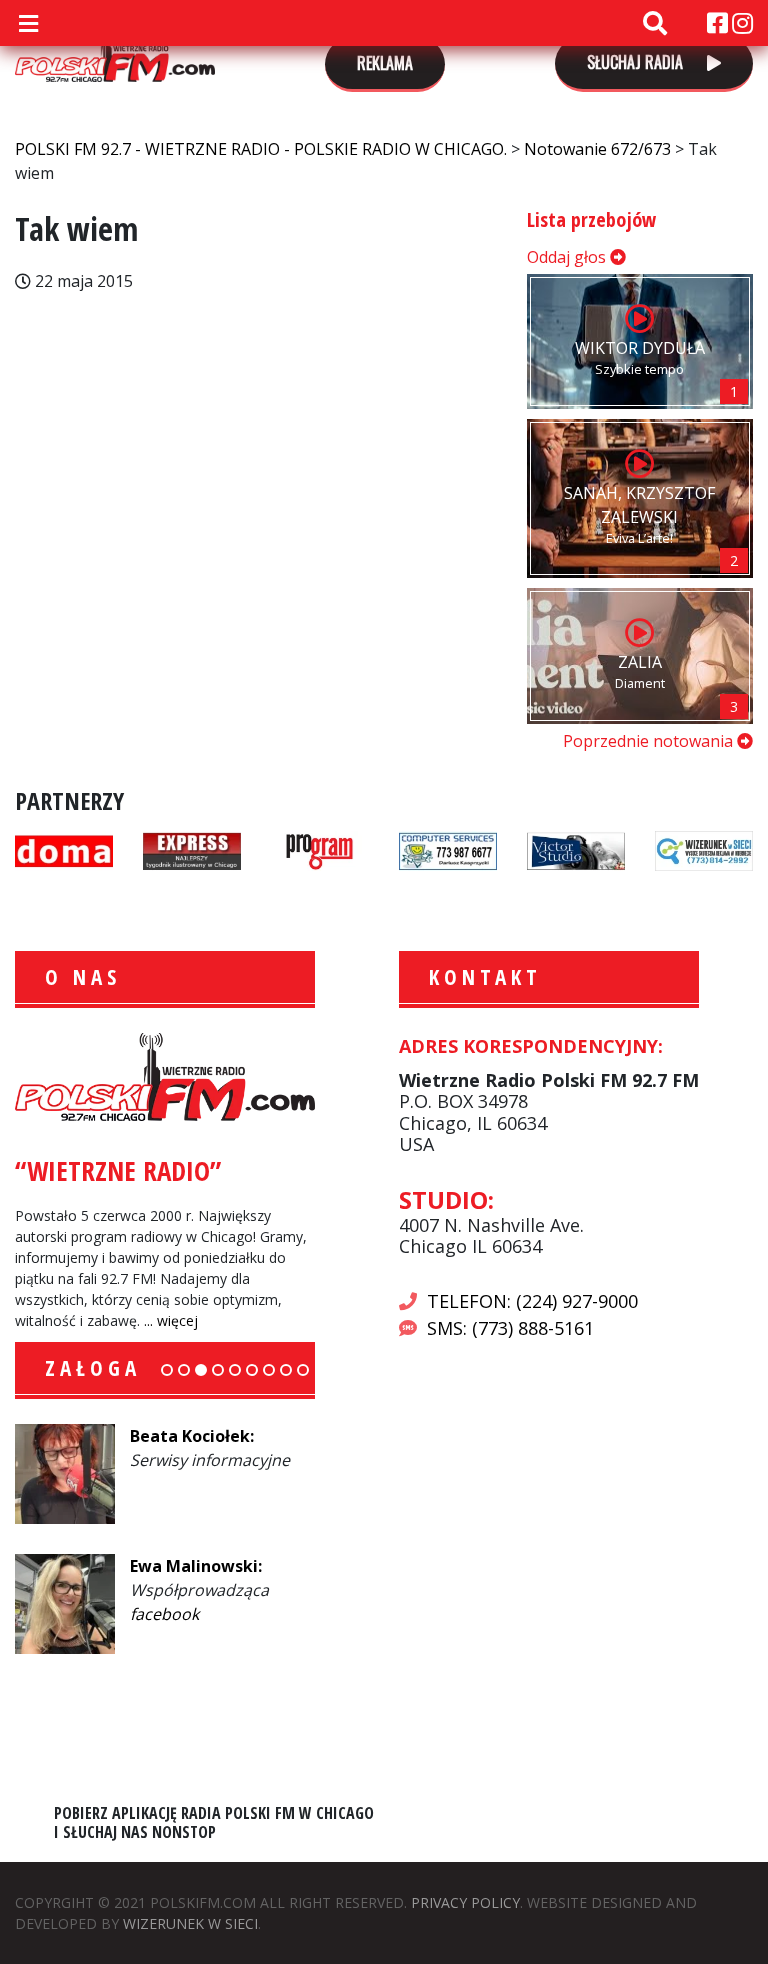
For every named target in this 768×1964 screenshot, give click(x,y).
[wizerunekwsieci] (704, 849)
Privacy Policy (465, 1902)
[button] (167, 1370)
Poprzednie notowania (650, 741)
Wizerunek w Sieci (190, 1923)
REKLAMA (385, 63)
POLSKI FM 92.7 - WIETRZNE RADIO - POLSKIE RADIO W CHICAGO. (115, 52)
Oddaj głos (568, 257)
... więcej (171, 1320)
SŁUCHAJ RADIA (637, 62)
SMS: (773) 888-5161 (510, 1328)
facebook (164, 1614)
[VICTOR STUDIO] (576, 849)
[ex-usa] (192, 849)
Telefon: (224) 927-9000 (532, 1301)
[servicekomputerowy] (448, 849)
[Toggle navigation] (28, 23)
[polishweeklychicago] (320, 849)
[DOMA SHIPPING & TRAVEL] (64, 849)
